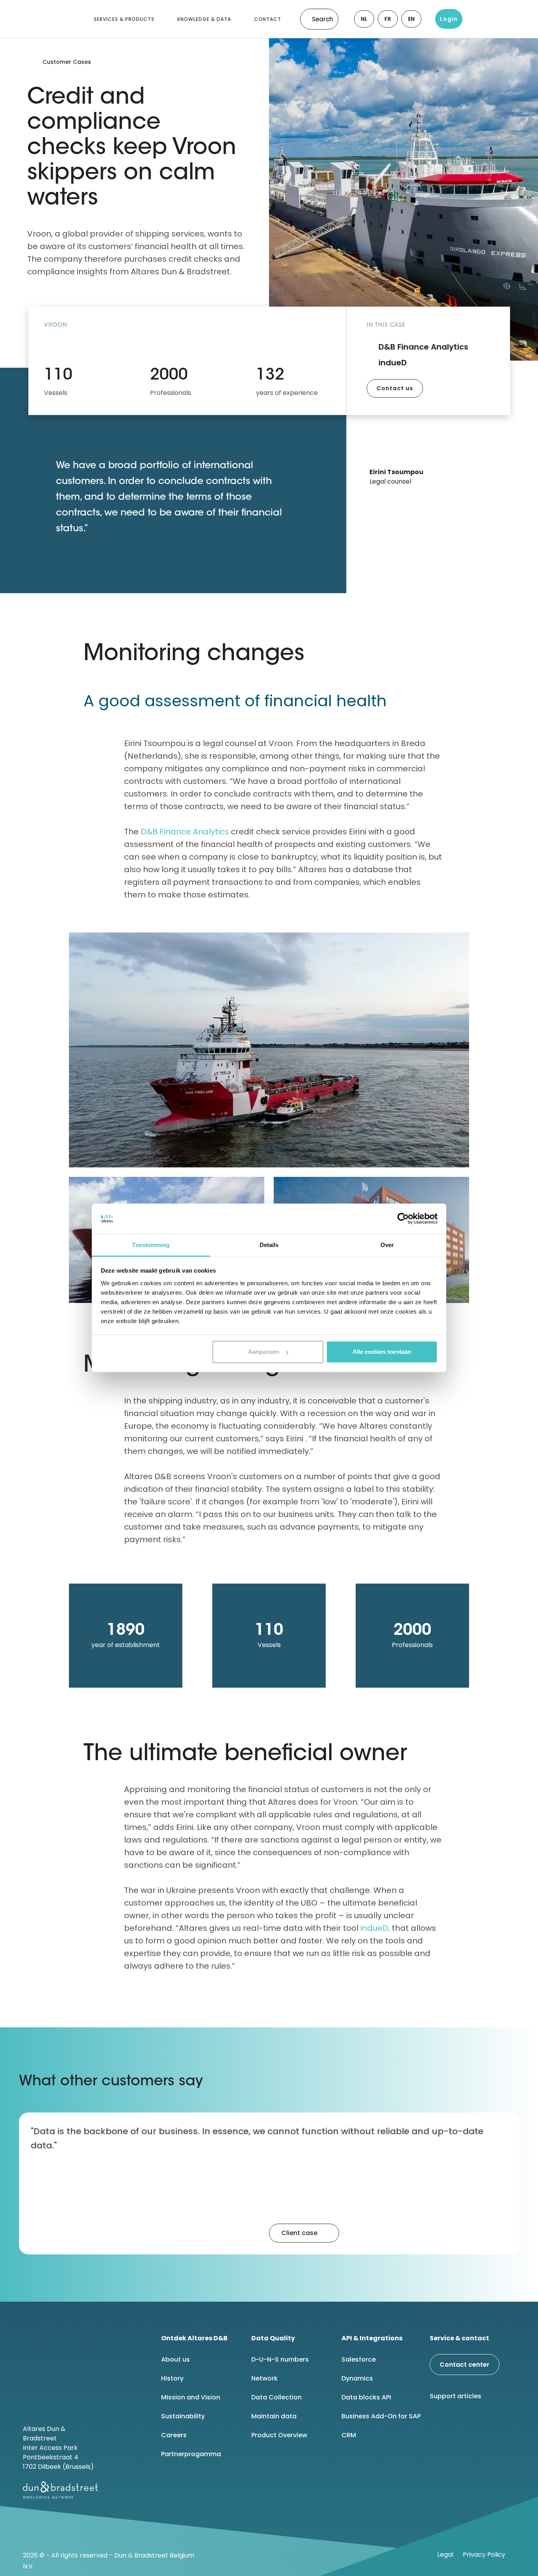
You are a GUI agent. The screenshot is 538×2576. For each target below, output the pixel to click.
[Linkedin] (439, 2423)
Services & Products (124, 19)
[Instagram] (499, 2423)
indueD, (376, 1928)
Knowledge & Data (204, 19)
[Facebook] (459, 2423)
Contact (268, 19)
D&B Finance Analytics (185, 832)
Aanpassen (263, 1352)
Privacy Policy (484, 2555)
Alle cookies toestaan (382, 1352)
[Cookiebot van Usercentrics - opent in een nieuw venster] (403, 1219)
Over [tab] (387, 1245)
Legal (445, 2555)
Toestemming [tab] (151, 1245)
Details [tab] (269, 1245)
